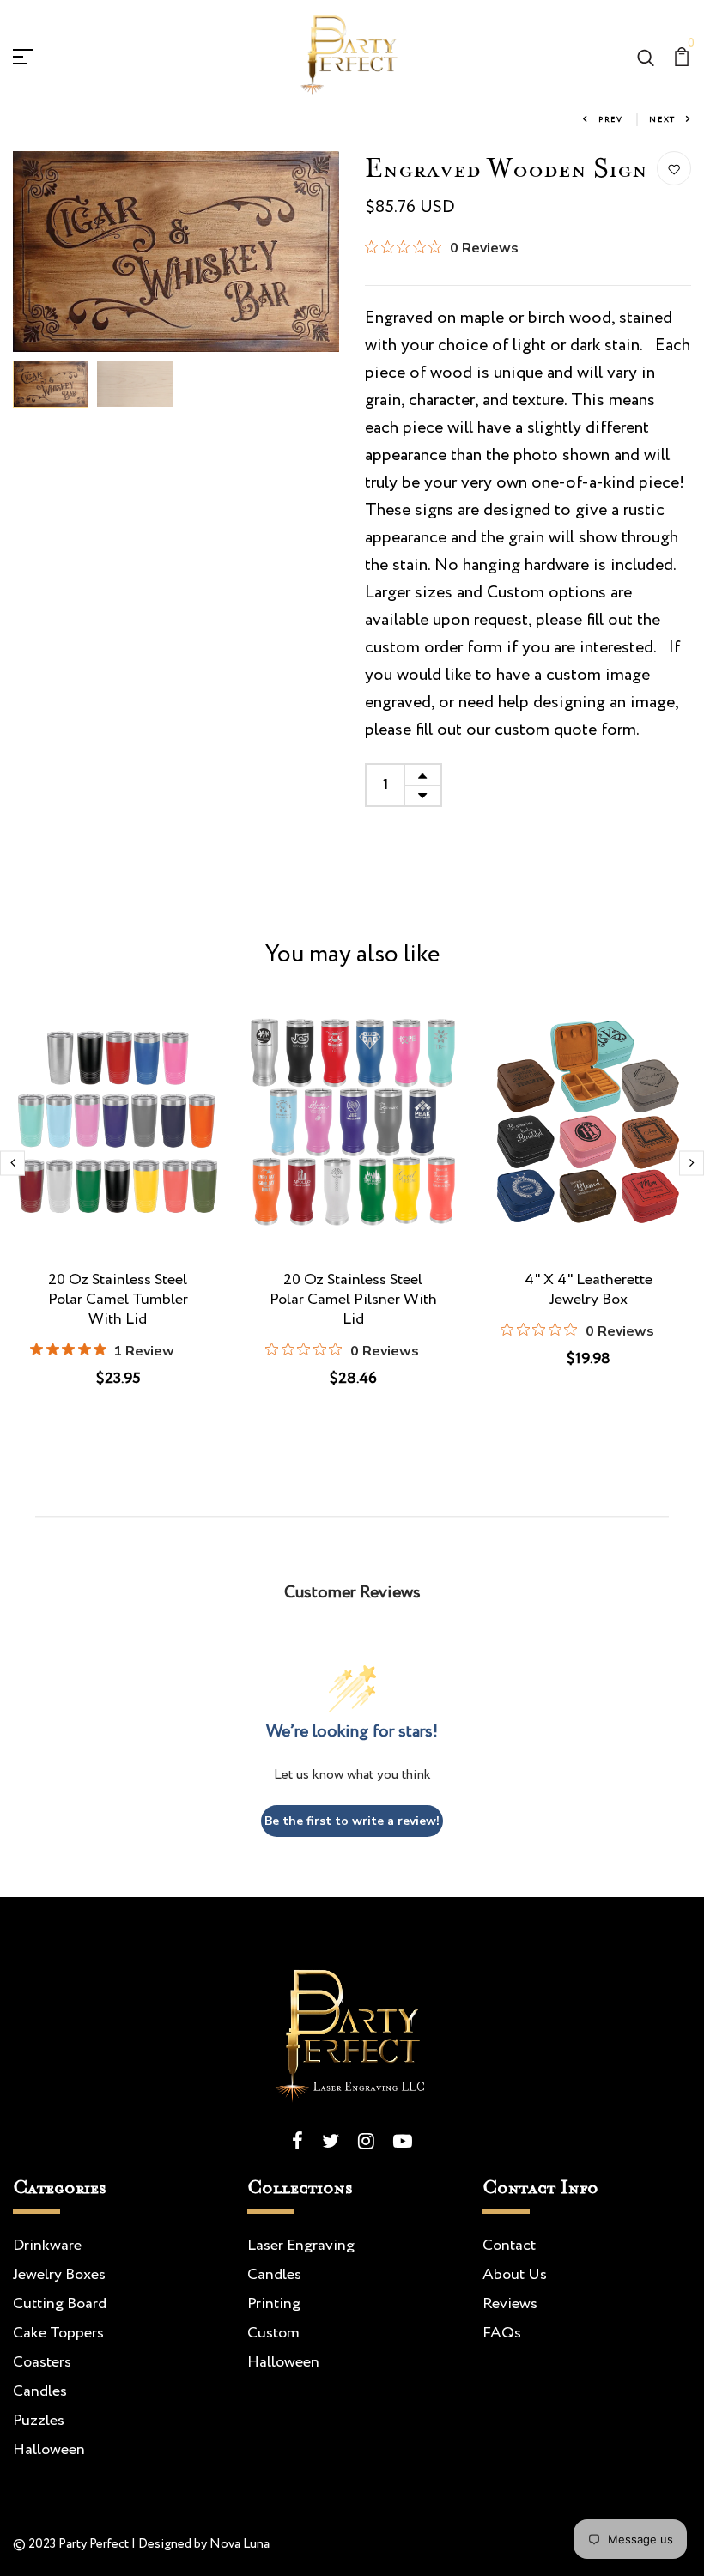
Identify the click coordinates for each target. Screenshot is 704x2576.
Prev (611, 120)
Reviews (510, 2304)
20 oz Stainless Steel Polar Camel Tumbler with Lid (118, 1300)
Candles (40, 2391)
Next (662, 120)
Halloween (49, 2450)
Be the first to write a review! (352, 1821)
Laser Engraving (301, 2246)
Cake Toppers (58, 2333)
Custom (273, 2333)
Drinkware (47, 2246)
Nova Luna (240, 2544)
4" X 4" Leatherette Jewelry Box (589, 1290)
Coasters (42, 2362)
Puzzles (39, 2421)
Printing (274, 2304)
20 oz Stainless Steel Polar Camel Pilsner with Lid (353, 1300)
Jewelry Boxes (59, 2275)
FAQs (502, 2333)
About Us (515, 2275)
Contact (509, 2246)
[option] (176, 252)
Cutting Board (60, 2304)
